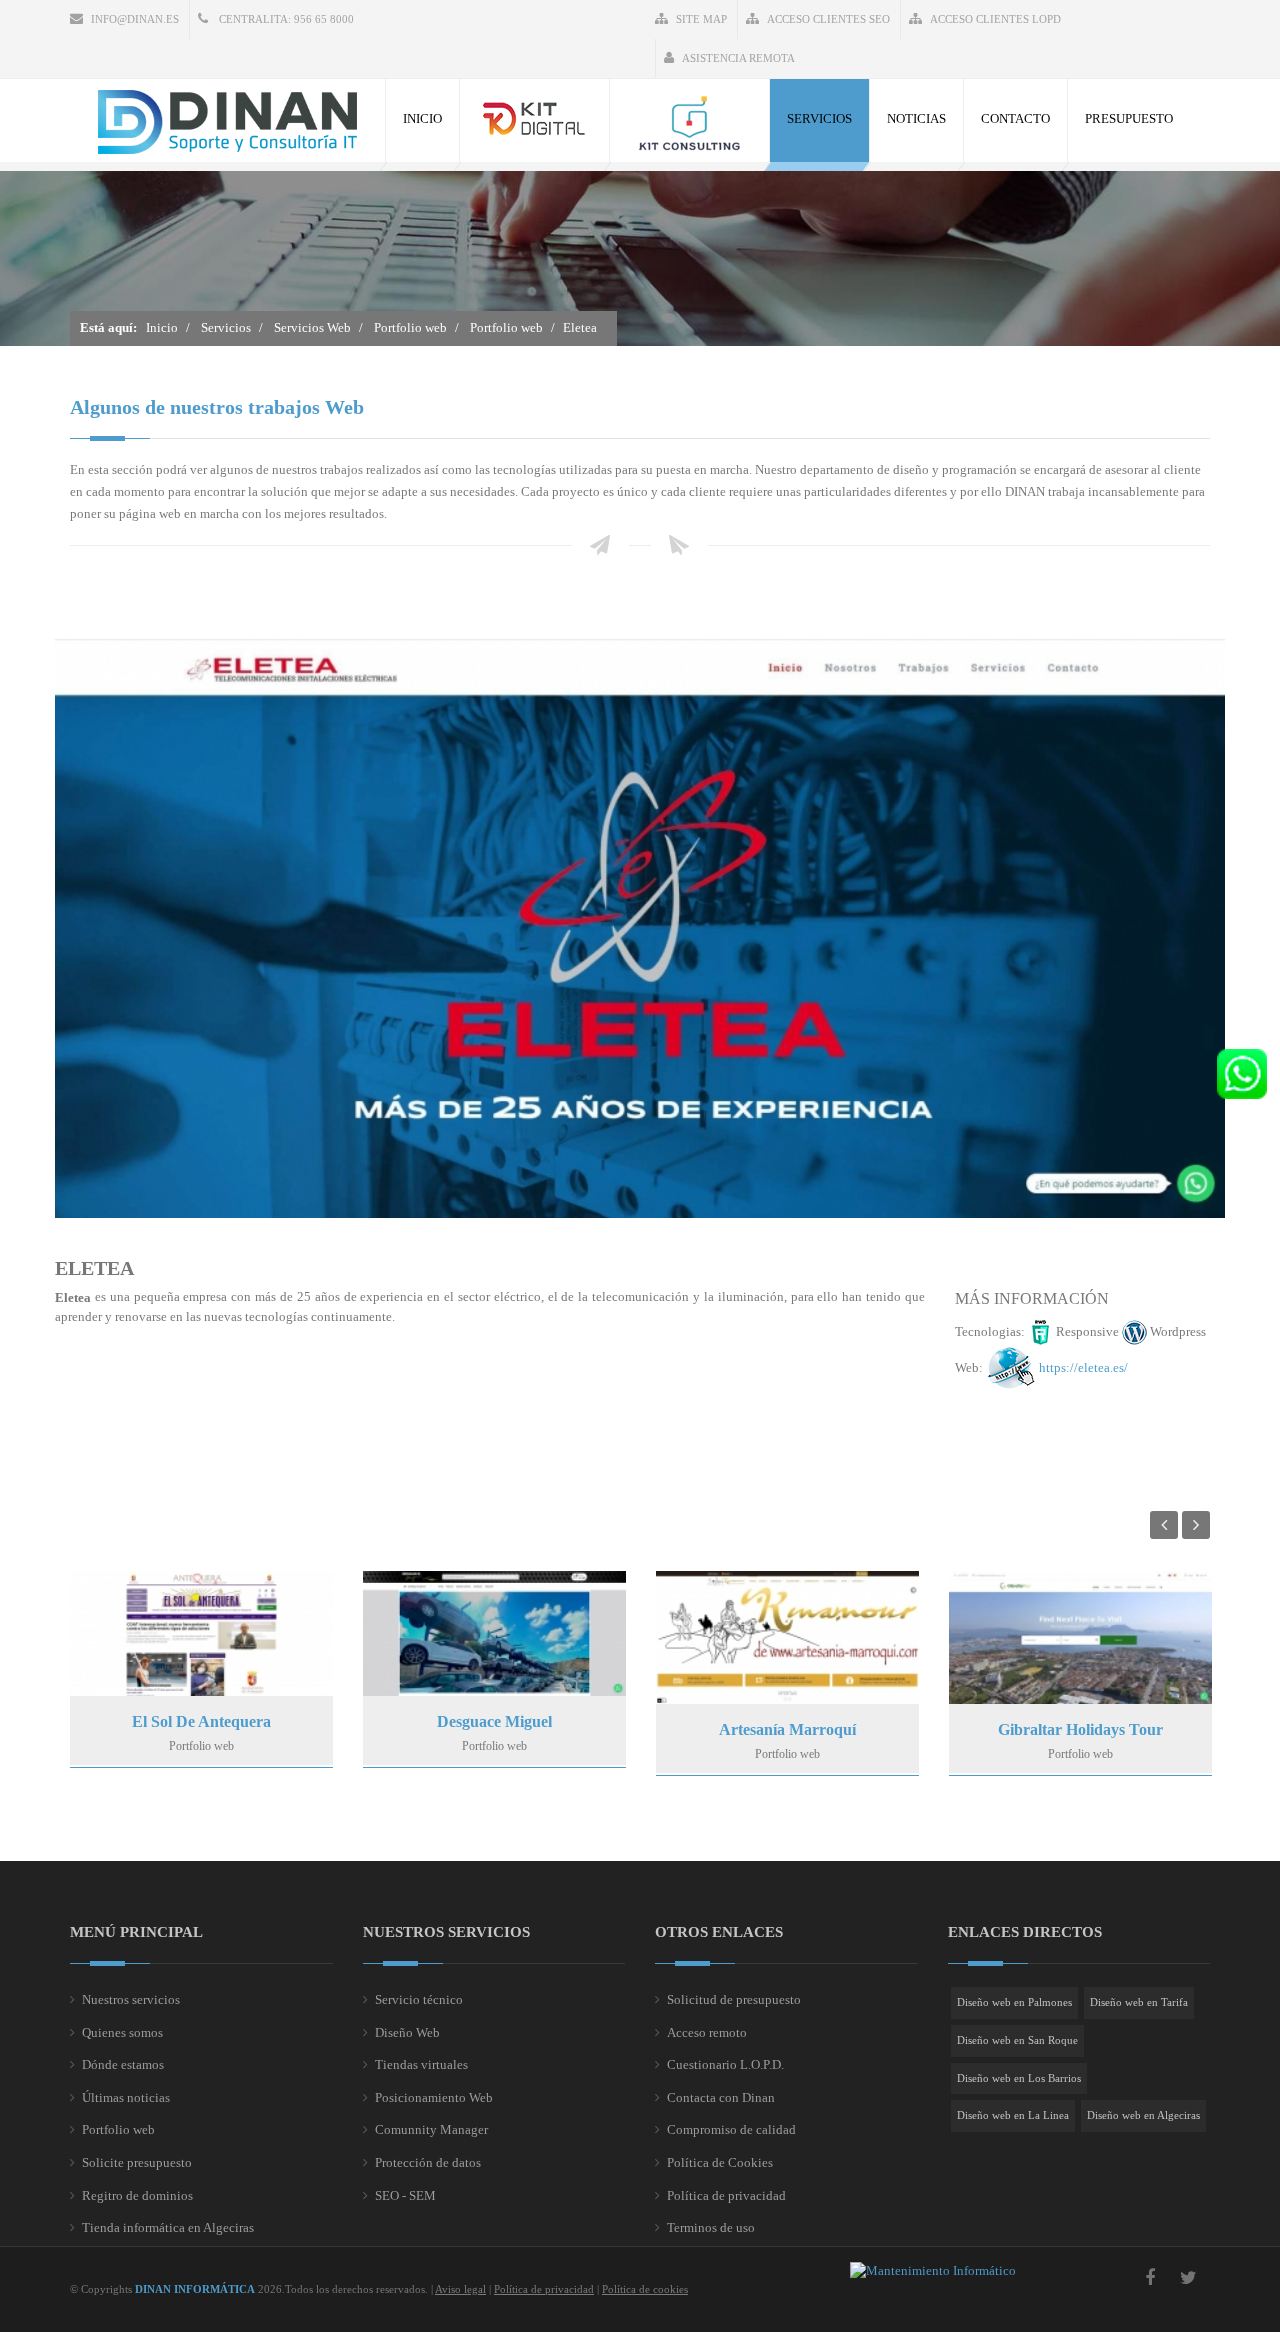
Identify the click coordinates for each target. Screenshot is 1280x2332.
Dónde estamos (123, 2064)
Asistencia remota (738, 58)
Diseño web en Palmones (1014, 2002)
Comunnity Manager (431, 2129)
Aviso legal (460, 2289)
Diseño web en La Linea (1013, 2115)
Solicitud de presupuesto (734, 1999)
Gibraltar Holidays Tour (1080, 1729)
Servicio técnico (419, 1999)
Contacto (1015, 118)
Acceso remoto (707, 2032)
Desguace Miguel (494, 1721)
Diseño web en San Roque (1017, 2040)
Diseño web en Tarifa (1139, 2002)
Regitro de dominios (137, 2195)
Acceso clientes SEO (828, 19)
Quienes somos (122, 2032)
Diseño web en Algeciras (1143, 2115)
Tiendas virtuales (421, 2064)
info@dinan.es (135, 19)
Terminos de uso (711, 2227)
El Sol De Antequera (201, 1721)
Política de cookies (645, 2289)
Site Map (701, 19)
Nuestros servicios (131, 1999)
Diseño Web (407, 2032)
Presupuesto (1129, 118)
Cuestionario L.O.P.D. (725, 2064)
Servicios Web (312, 327)
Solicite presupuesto (137, 2162)
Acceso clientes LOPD (995, 19)
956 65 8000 (324, 19)
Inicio (422, 118)
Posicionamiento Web (434, 2097)
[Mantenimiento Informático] (933, 2270)
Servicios (819, 118)
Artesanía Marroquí (787, 1729)
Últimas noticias (126, 2097)
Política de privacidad (726, 2195)
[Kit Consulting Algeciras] (689, 120)
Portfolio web (410, 327)
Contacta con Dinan (721, 2097)
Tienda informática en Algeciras (168, 2227)
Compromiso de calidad (731, 2129)
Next (1196, 1525)
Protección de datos (428, 2162)
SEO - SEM (405, 2195)
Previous (1164, 1525)
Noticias (916, 118)
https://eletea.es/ (1083, 1367)
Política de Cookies (720, 2162)
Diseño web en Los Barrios (1019, 2078)
